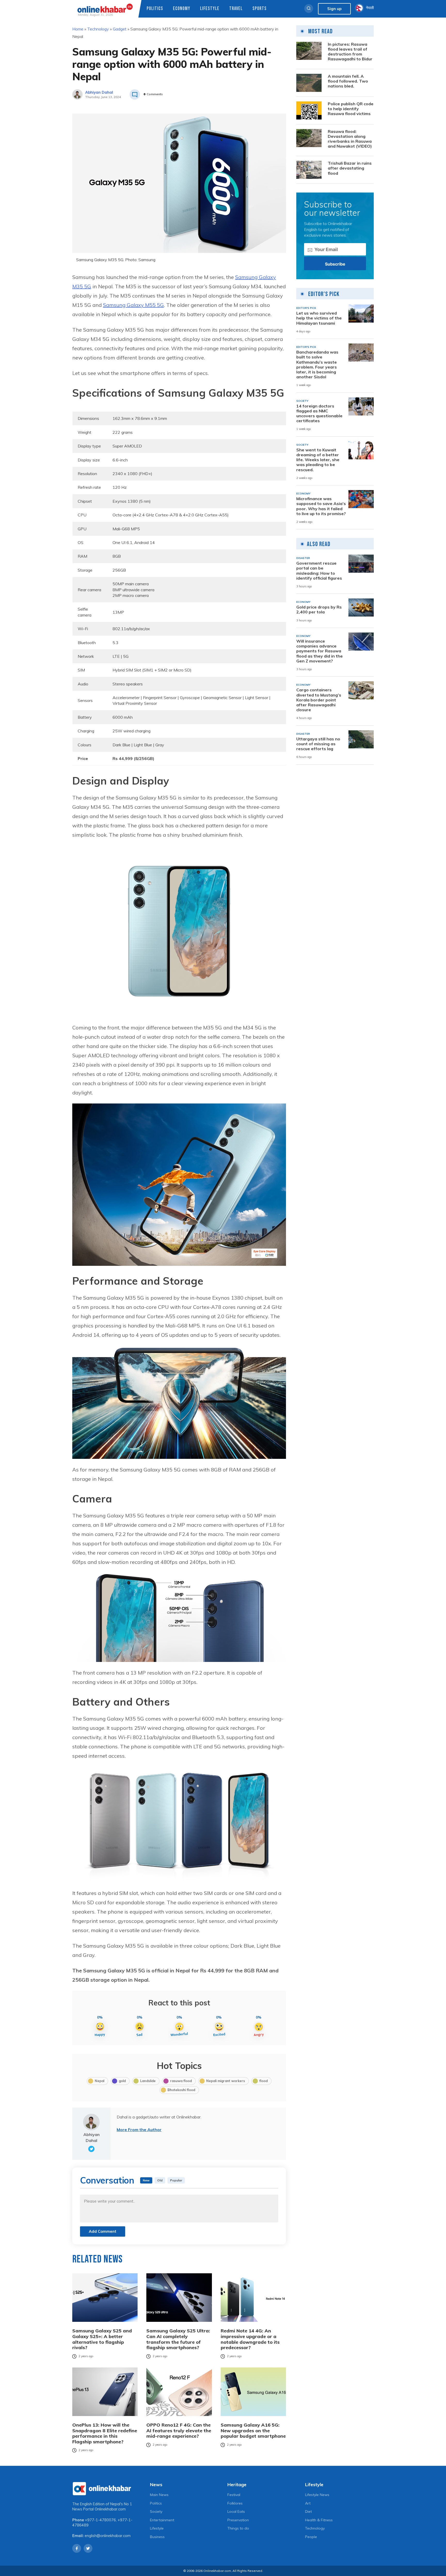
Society (156, 2511)
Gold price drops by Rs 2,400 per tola (319, 610)
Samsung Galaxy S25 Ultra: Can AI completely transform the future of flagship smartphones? (178, 2339)
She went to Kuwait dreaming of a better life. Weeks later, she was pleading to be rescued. (318, 460)
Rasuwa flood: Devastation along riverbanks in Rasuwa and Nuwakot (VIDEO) (350, 139)
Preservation (238, 2520)
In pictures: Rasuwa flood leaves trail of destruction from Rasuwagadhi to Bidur (350, 52)
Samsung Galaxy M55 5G (133, 305)
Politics (155, 9)
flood (264, 2081)
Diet (308, 2511)
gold (122, 2081)
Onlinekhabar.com (110, 2509)
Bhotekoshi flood (181, 2090)
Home (78, 29)
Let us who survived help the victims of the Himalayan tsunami (319, 318)
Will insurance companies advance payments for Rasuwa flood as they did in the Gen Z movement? (320, 651)
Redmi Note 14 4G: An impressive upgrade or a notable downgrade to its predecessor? (250, 2339)
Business (157, 2537)
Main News (159, 2495)
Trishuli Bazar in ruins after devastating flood (350, 168)
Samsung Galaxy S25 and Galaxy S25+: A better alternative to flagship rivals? (102, 2339)
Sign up (334, 9)
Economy (182, 9)
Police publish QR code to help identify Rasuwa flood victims (351, 109)
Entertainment (162, 2520)
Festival (234, 2495)
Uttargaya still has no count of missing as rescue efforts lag (318, 744)
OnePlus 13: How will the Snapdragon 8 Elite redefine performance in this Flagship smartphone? (105, 2433)
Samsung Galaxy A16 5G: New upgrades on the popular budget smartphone (253, 2431)
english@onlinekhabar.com (108, 2536)
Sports (260, 9)
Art (308, 2503)
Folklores (235, 2503)
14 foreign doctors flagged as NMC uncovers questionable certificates (319, 414)
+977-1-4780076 (100, 2520)
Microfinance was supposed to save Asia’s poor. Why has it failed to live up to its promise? (321, 506)
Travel (236, 9)
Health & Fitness (319, 2520)
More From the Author (139, 2130)
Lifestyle (210, 9)
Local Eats (236, 2511)
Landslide (148, 2081)
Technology (98, 29)
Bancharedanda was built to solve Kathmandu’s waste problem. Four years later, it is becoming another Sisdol (317, 365)
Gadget (120, 29)
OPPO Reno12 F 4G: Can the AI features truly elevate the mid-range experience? (179, 2431)
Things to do (238, 2528)
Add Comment (103, 2231)
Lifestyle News (317, 2495)
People (311, 2537)
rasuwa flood (181, 2081)
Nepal (99, 2081)
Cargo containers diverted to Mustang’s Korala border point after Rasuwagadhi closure (319, 700)
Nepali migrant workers (226, 2081)
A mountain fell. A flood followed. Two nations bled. (348, 81)
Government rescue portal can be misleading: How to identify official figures (319, 571)
